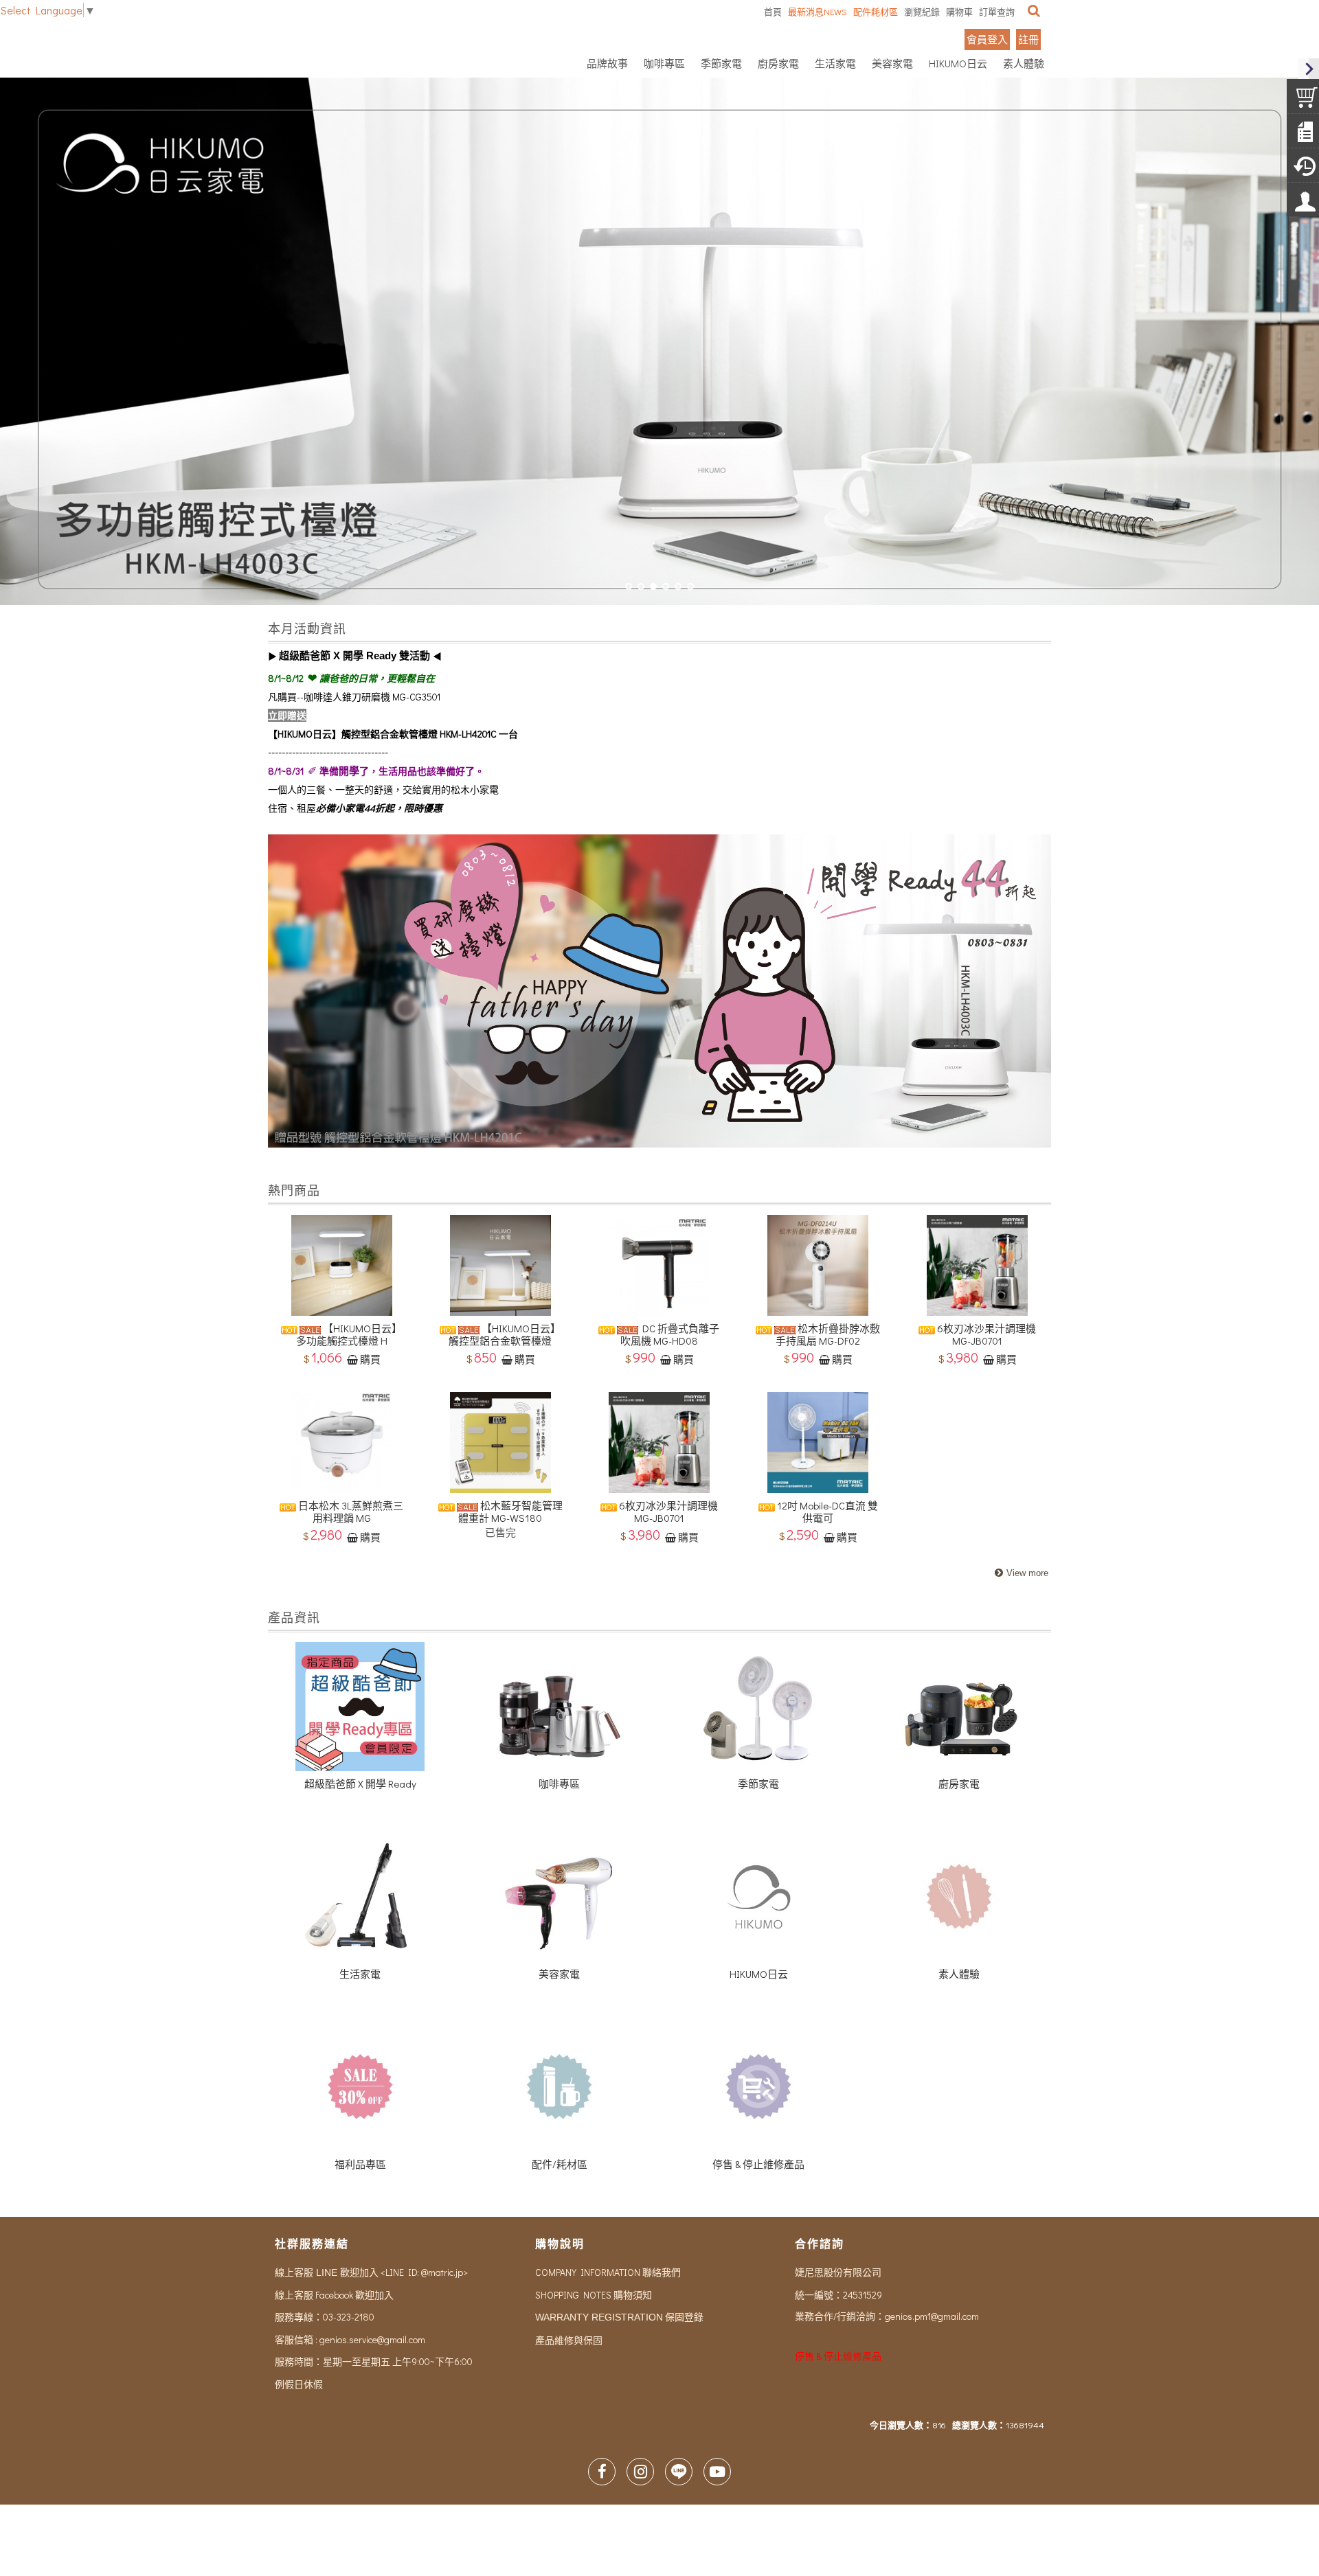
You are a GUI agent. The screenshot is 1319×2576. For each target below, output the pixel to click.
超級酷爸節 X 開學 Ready (360, 1783)
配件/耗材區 (560, 2164)
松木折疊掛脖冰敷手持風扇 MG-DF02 (828, 1334)
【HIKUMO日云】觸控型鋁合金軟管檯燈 (505, 1334)
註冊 (1028, 39)
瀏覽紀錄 (922, 11)
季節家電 (758, 1783)
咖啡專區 (559, 1783)
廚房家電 (959, 1783)
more (1020, 1574)
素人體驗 (959, 1974)
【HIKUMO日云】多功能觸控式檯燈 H (349, 1334)
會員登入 (987, 39)
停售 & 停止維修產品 (758, 2164)
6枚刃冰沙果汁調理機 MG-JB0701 (985, 1334)
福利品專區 (360, 2164)
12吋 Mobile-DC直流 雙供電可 (826, 1512)
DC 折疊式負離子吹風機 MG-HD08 (670, 1334)
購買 (370, 1359)
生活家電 (360, 1974)
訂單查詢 (997, 11)
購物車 (959, 11)
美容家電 (559, 1974)
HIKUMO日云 (759, 1974)
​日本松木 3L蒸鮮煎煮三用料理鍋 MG (350, 1512)
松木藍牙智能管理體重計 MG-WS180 (510, 1512)
